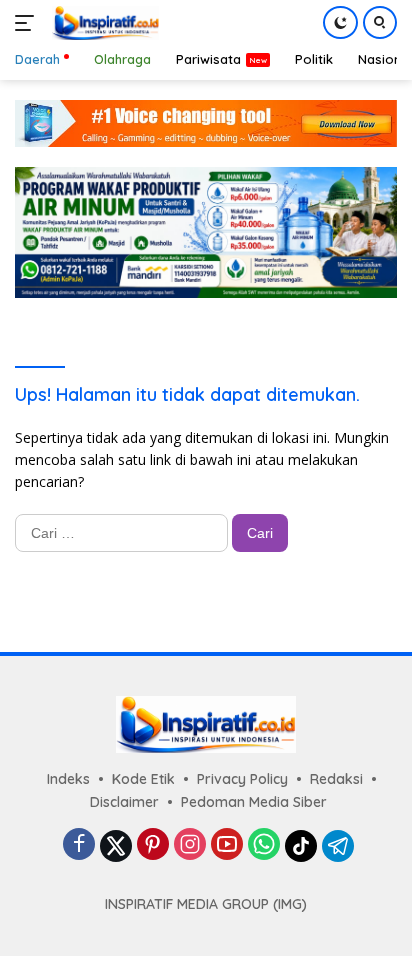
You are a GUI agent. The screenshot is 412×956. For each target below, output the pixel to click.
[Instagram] (190, 845)
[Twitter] (116, 846)
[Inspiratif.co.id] (103, 23)
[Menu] (28, 23)
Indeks (68, 779)
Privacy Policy (242, 779)
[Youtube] (227, 845)
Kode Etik (143, 779)
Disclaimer (124, 802)
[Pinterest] (153, 845)
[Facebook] (79, 845)
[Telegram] (338, 846)
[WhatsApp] (264, 845)
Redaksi (336, 779)
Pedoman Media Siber (254, 802)
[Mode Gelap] (340, 22)
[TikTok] (301, 846)
